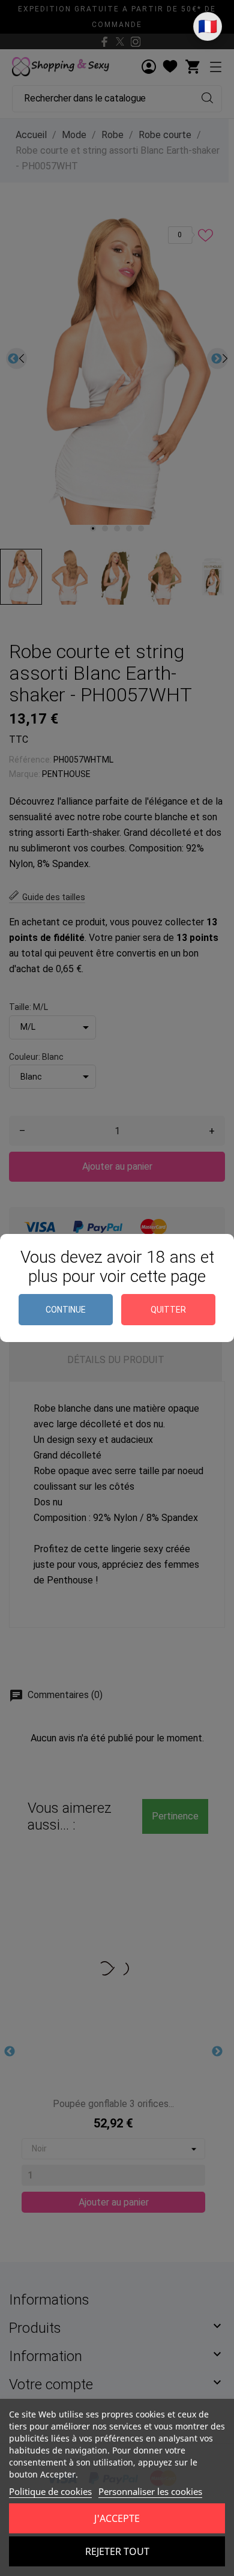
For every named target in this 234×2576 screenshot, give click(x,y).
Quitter (168, 1310)
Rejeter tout (117, 2551)
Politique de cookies (50, 2491)
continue (66, 1310)
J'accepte (117, 2518)
